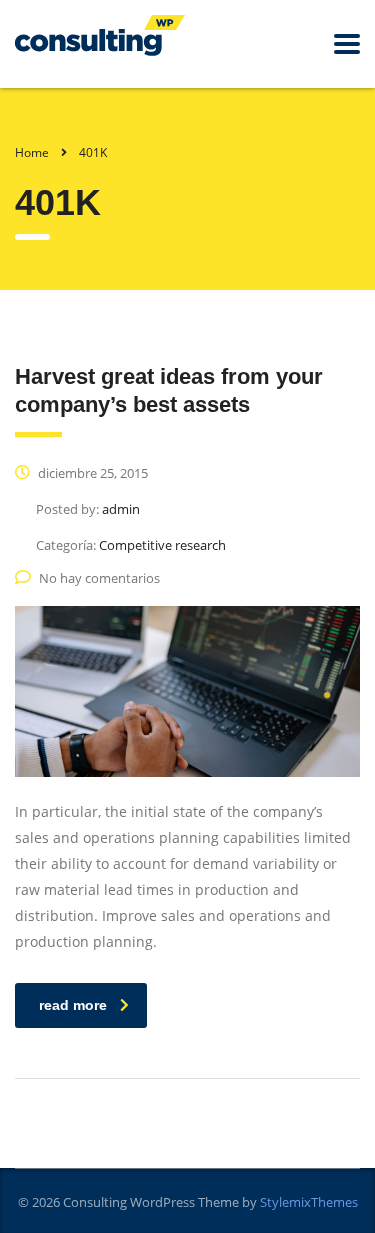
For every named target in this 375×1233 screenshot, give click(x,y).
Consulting (95, 1202)
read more (73, 1005)
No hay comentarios (99, 578)
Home (32, 152)
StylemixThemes (309, 1202)
